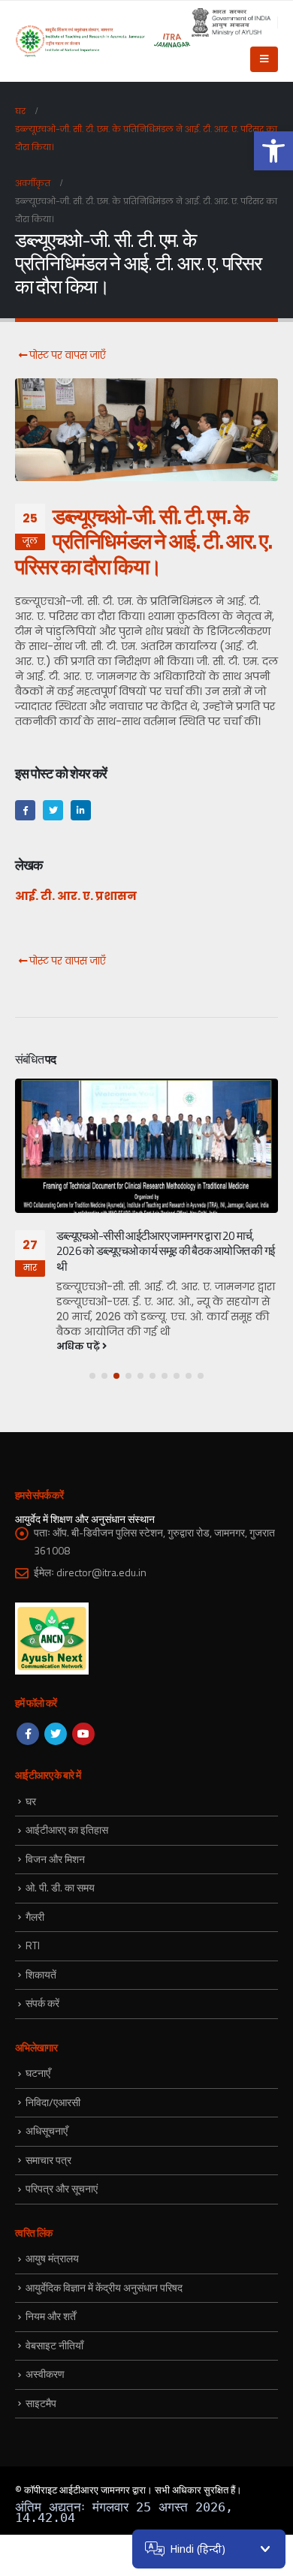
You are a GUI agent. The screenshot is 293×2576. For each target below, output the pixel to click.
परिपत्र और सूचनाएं (62, 2188)
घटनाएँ (38, 2073)
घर (31, 1801)
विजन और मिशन (55, 1859)
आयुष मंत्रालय (52, 2258)
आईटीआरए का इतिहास (67, 1830)
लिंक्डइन (81, 810)
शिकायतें (41, 1974)
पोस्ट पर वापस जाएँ (66, 355)
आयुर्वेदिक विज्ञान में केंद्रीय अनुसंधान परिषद (104, 2287)
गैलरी (35, 1917)
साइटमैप (41, 2403)
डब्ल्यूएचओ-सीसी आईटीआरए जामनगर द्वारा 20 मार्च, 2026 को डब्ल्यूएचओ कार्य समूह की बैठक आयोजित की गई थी (165, 1251)
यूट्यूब (83, 1734)
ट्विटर (53, 810)
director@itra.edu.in (101, 1572)
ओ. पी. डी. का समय (60, 1887)
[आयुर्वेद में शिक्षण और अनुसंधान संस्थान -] (103, 41)
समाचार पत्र (48, 2160)
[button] (273, 151)
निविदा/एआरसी (53, 2102)
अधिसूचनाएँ (47, 2131)
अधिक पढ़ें (79, 1346)
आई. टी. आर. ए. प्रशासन (76, 896)
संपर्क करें (42, 2003)
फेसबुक (25, 810)
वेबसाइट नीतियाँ (54, 2345)
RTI (33, 1945)
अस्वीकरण (45, 2374)
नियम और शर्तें (51, 2316)
